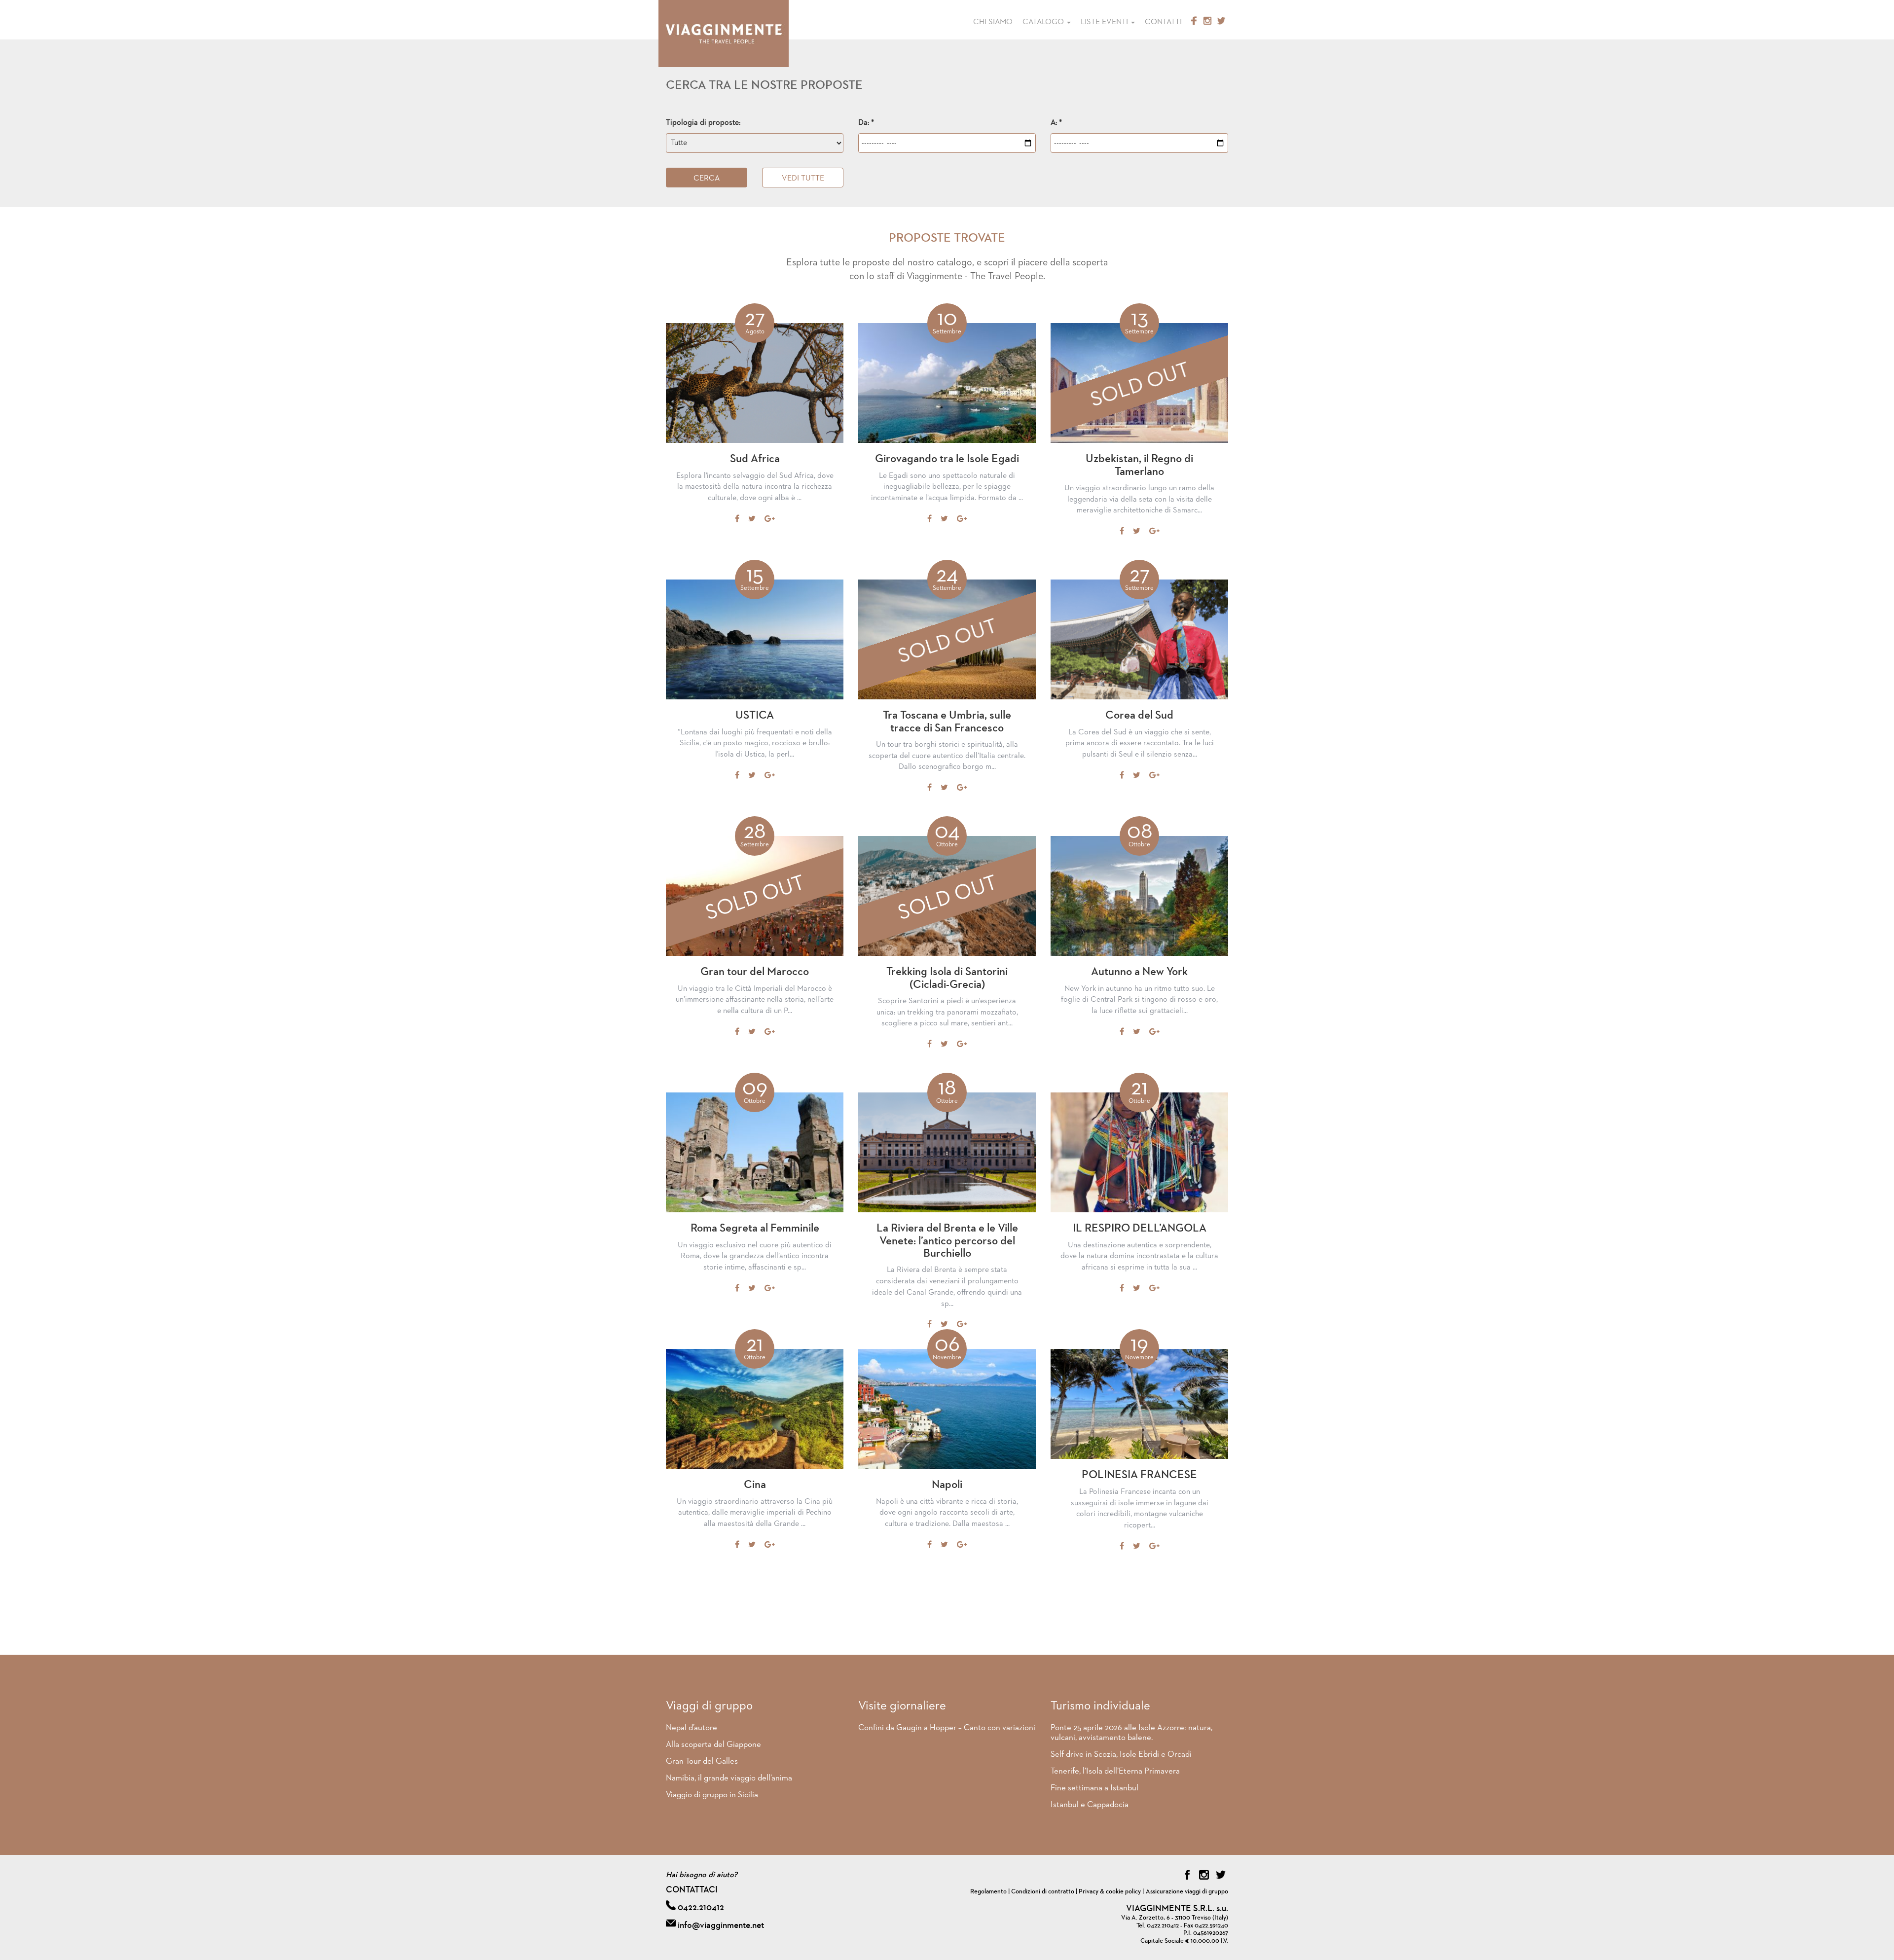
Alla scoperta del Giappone (713, 1745)
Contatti (1163, 22)
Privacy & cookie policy (1110, 1892)
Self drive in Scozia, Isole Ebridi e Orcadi (1121, 1755)
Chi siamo (993, 22)
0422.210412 (701, 1908)
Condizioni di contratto (1043, 1892)
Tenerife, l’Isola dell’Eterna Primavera (1115, 1771)
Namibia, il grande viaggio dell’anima (729, 1778)
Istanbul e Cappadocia (1090, 1805)
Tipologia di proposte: (703, 123)
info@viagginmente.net (721, 1925)
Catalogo (1044, 22)
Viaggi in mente (724, 34)
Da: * (866, 123)
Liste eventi (1105, 22)
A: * (1056, 123)
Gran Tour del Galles (702, 1761)
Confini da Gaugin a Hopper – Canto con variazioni (947, 1728)
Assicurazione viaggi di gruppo (1187, 1892)
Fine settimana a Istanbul (1094, 1788)
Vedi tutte (803, 179)
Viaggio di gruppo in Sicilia (712, 1795)
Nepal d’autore (692, 1728)
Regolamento (988, 1892)
